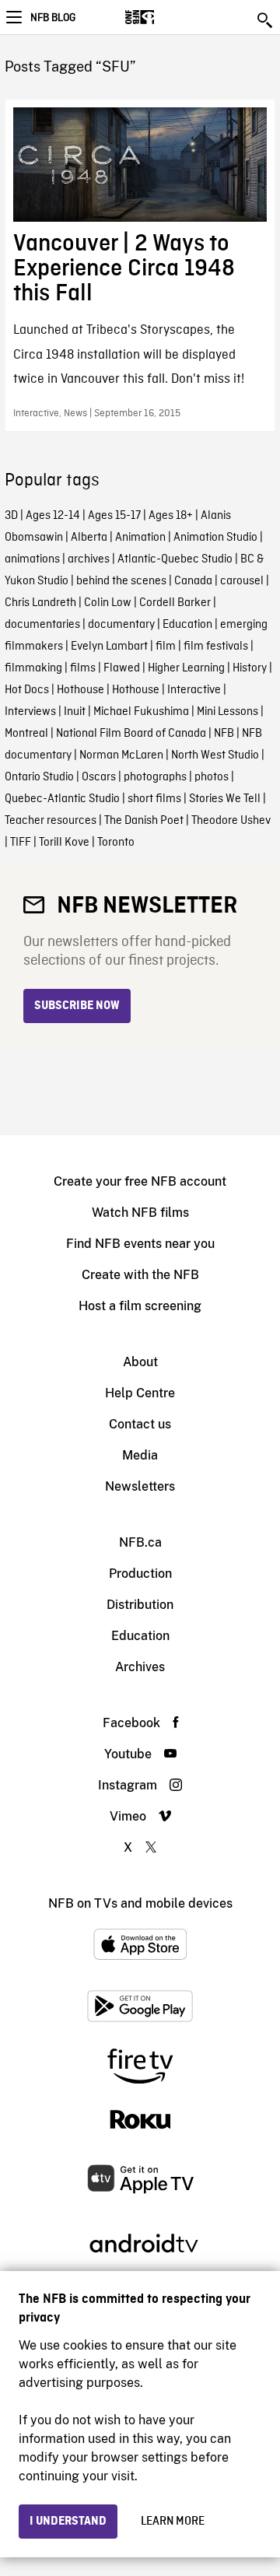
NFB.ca (140, 1542)
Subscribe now (77, 1006)
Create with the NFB (140, 1275)
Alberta (89, 538)
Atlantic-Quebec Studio (175, 559)
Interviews (30, 712)
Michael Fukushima (141, 712)
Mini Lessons (227, 712)
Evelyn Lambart (109, 647)
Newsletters (140, 1486)
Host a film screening (140, 1306)
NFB (224, 734)
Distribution (140, 1605)
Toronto (116, 843)
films (83, 668)
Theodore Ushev (231, 821)
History (250, 668)
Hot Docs (27, 690)
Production (140, 1574)
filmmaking (33, 668)
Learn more (173, 2522)
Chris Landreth (40, 603)
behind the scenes (121, 581)
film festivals (216, 647)
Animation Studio (215, 538)
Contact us (140, 1424)
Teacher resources (51, 821)
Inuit (75, 712)
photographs (155, 777)
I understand (68, 2522)
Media (140, 1455)
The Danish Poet (144, 821)
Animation (140, 538)
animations (32, 559)
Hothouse (80, 690)
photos (212, 777)
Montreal (26, 734)
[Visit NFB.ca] (167, 17)
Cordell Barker (175, 603)
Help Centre (140, 1393)
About (140, 1362)
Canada (193, 581)
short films (154, 799)
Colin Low (108, 603)
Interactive (194, 690)
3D (11, 516)
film (166, 647)
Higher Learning (186, 668)
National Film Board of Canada (131, 734)
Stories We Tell (225, 799)
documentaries (42, 625)
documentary (121, 625)
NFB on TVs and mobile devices (140, 1903)
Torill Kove (64, 843)
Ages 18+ (171, 516)
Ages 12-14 (53, 516)
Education (187, 625)
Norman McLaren (121, 755)
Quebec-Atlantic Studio (62, 799)
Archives (140, 1667)
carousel (242, 581)
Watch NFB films (140, 1213)
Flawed (122, 668)
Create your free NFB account (140, 1181)
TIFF (21, 843)
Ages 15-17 (114, 516)
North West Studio (215, 755)
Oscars (99, 777)
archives (89, 559)
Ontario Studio (39, 777)
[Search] (266, 20)
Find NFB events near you (140, 1244)
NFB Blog (53, 18)
